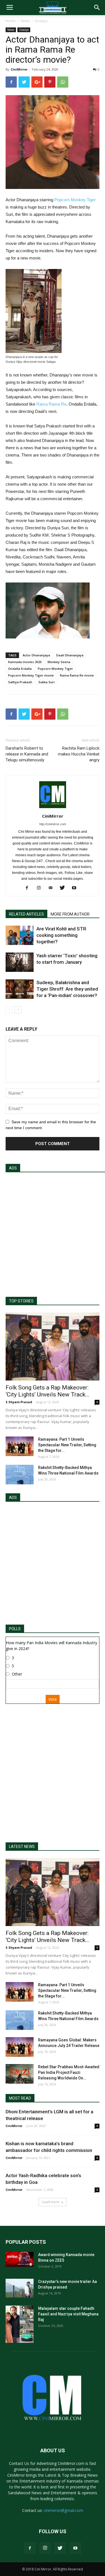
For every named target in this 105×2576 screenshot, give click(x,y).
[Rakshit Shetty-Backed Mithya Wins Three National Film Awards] (20, 1475)
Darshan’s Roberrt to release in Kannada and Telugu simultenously (27, 754)
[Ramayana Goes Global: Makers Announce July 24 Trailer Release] (20, 2047)
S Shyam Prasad (19, 1402)
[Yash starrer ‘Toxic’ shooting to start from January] (20, 962)
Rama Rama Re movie (77, 675)
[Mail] (53, 888)
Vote (53, 1699)
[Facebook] (29, 888)
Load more (51, 2202)
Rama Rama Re (51, 404)
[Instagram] (41, 888)
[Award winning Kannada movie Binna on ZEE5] (20, 2259)
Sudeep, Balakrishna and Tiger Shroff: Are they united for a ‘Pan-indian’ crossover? (67, 989)
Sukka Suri (46, 682)
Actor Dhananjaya (36, 655)
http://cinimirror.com (53, 824)
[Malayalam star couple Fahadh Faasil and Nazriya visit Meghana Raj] (20, 2324)
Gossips (41, 21)
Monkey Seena (59, 662)
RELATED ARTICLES (26, 914)
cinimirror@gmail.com (63, 2510)
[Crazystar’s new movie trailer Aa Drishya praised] (20, 2288)
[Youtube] (76, 888)
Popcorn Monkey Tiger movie (31, 675)
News (25, 21)
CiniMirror (19, 69)
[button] (97, 8)
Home (11, 21)
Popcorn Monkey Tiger (75, 200)
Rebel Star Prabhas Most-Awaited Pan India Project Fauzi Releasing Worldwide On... (69, 2072)
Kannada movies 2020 (25, 662)
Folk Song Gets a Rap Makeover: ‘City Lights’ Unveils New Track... (48, 1391)
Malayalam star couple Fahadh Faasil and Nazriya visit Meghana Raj (68, 2314)
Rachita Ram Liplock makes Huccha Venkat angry (79, 754)
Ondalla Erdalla (20, 669)
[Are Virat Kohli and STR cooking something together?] (20, 935)
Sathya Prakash (20, 682)
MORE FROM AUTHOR (70, 914)
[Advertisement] (53, 1232)
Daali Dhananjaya (70, 655)
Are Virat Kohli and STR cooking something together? (61, 935)
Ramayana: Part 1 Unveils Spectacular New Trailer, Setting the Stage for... (67, 1445)
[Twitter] (64, 888)
